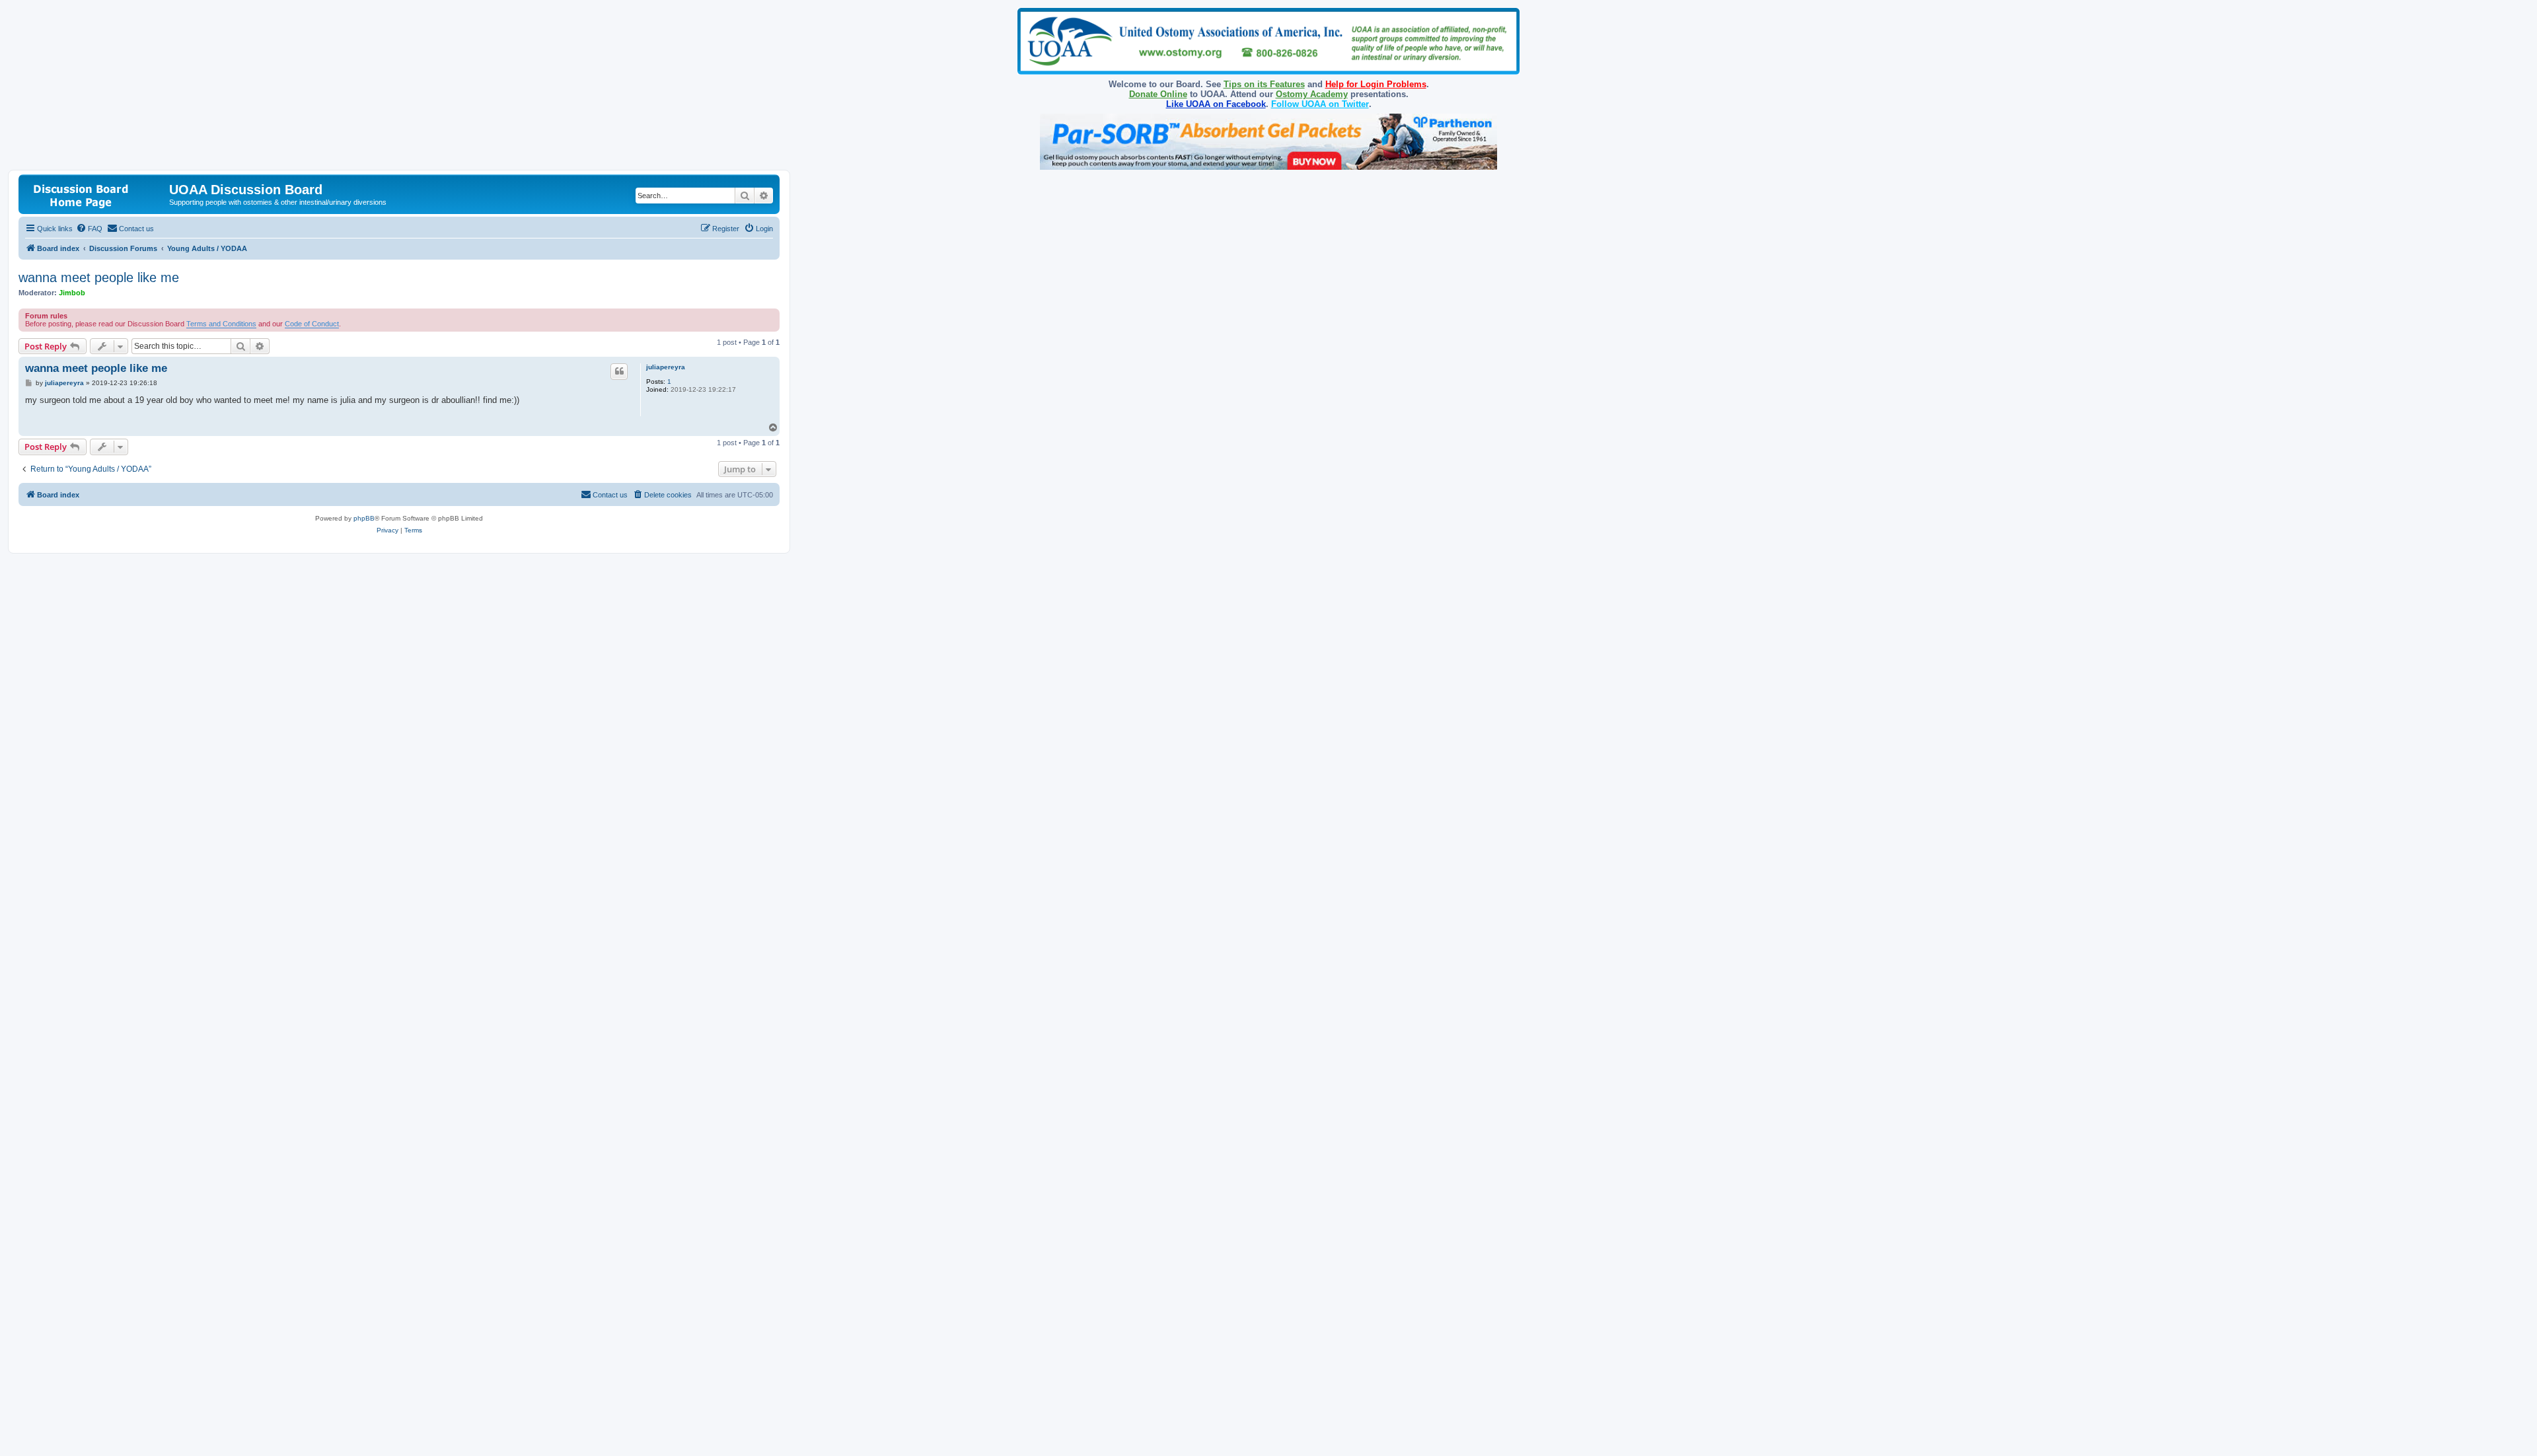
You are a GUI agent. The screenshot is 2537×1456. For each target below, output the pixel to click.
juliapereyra (666, 367)
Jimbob (72, 293)
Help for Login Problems (1376, 84)
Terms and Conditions (221, 324)
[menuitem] (89, 229)
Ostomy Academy (1312, 94)
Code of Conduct (312, 324)
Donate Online (1158, 94)
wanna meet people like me (99, 277)
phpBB (364, 518)
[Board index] (95, 194)
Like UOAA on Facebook (1216, 104)
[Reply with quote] (619, 371)
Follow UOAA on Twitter (1320, 104)
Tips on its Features (1264, 84)
